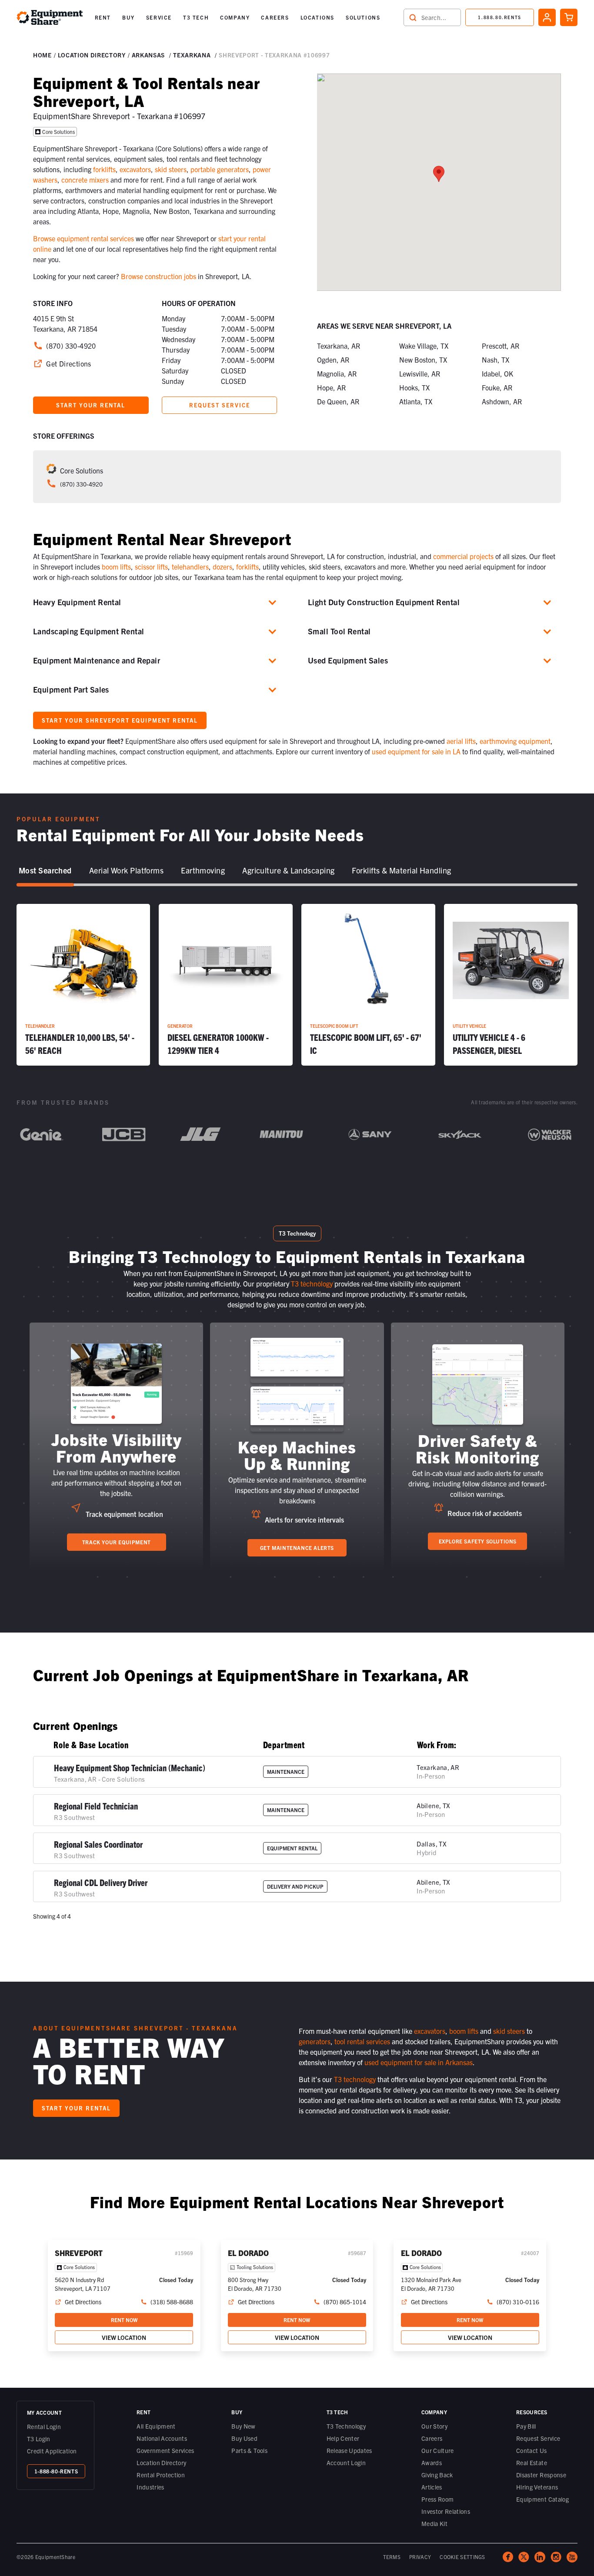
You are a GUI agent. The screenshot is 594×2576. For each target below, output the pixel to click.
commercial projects (463, 556)
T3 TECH (196, 17)
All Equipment (156, 2426)
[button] (103, 17)
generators (315, 2041)
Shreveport (79, 2253)
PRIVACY (420, 2557)
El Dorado (248, 2253)
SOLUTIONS (363, 17)
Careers (432, 2438)
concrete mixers (85, 180)
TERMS (392, 2557)
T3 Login (39, 2439)
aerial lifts (461, 741)
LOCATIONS (317, 17)
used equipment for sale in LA (416, 751)
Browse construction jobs (159, 276)
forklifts (104, 169)
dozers (222, 567)
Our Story (434, 2426)
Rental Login (44, 2426)
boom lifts (116, 567)
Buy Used (244, 2438)
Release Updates (349, 2450)
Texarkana (192, 55)
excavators (135, 169)
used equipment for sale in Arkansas (419, 2062)
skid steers (171, 169)
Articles (432, 2487)
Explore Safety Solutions (478, 1541)
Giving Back (437, 2475)
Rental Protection (161, 2475)
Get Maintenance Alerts (297, 1548)
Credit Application (52, 2451)
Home (42, 55)
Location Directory (161, 2463)
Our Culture (438, 2450)
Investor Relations (446, 2511)
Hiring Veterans (537, 2487)
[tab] (45, 871)
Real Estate (532, 2463)
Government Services (165, 2450)
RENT (103, 17)
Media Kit (434, 2523)
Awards (432, 2463)
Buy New (243, 2426)
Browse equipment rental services (83, 238)
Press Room (438, 2499)
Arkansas (148, 55)
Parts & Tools (249, 2450)
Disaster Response (541, 2475)
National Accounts (162, 2438)
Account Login (346, 2463)
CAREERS (275, 17)
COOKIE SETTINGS (462, 2557)
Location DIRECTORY (92, 55)
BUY (128, 17)
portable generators (220, 169)
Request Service (538, 2438)
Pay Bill (526, 2426)
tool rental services (362, 2041)
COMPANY (235, 17)
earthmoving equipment (515, 741)
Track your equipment (117, 1542)
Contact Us (532, 2450)
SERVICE (159, 17)
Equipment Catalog (542, 2499)
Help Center (343, 2438)
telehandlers (190, 567)
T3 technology (312, 1283)
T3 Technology (346, 2426)
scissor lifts (151, 567)
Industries (150, 2487)
